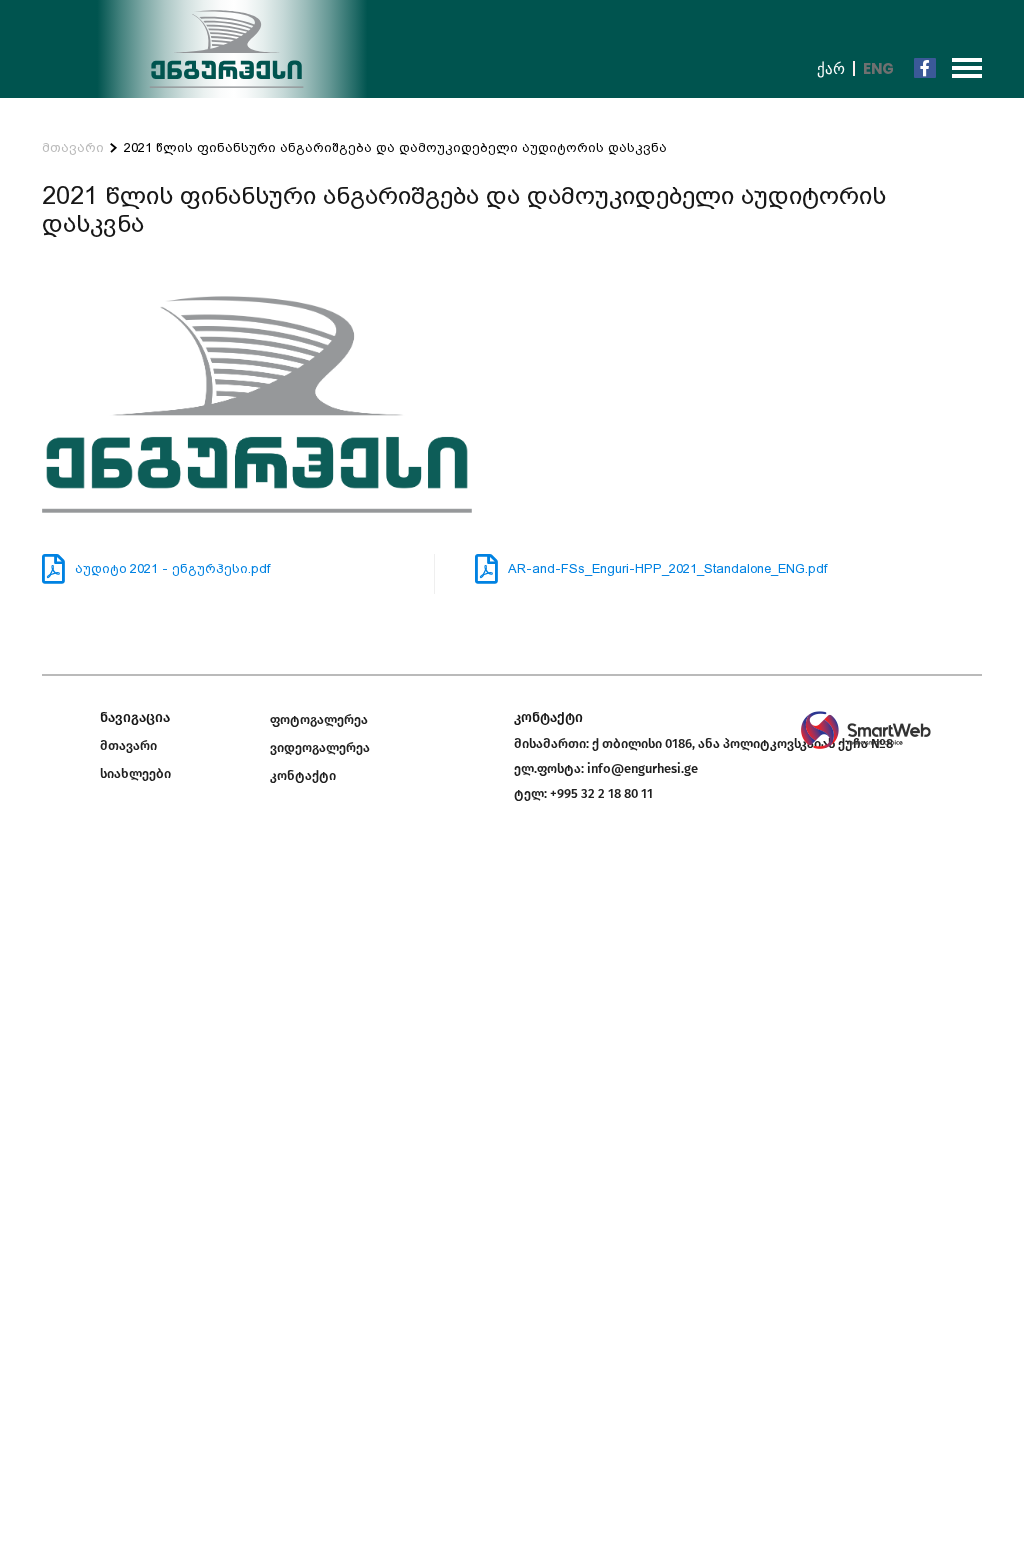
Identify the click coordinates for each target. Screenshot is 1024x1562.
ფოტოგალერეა (319, 719)
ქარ (831, 68)
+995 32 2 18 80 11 (601, 793)
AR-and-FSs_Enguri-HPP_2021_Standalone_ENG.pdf (667, 568)
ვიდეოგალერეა (320, 747)
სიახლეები (135, 773)
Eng (878, 68)
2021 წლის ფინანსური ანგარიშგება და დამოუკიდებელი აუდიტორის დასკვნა (395, 147)
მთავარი (73, 147)
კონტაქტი (303, 775)
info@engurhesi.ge (642, 768)
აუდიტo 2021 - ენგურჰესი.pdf (172, 568)
